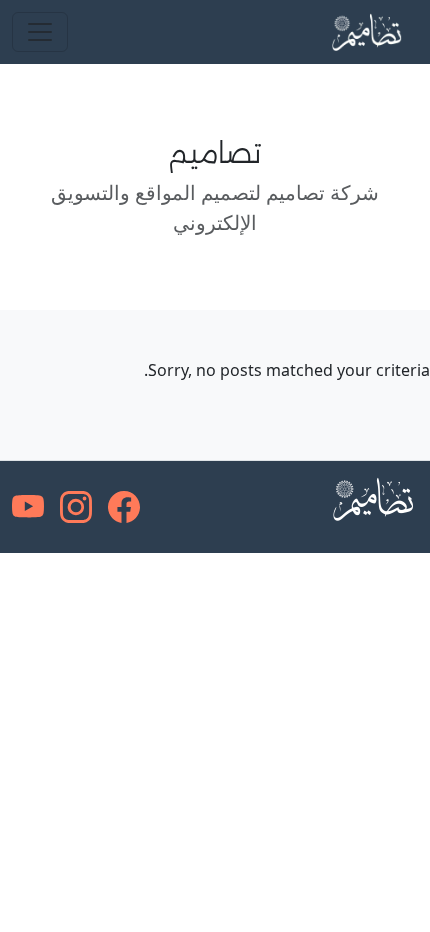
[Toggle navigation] (40, 32)
